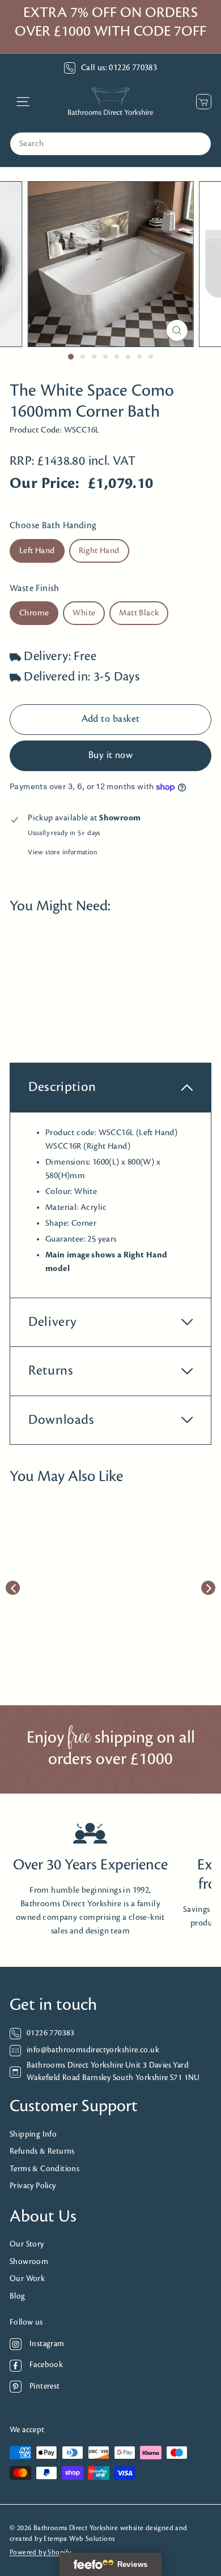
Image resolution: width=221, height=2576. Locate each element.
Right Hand (99, 551)
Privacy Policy (33, 2186)
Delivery (53, 1322)
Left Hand (37, 551)
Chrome (34, 613)
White (84, 613)
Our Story (27, 2245)
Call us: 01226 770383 (119, 68)
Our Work (27, 2279)
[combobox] (110, 144)
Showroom (29, 2262)
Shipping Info (33, 2135)
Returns (51, 1371)
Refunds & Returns (42, 2152)
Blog (18, 2297)
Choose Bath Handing (53, 526)
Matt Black (139, 613)
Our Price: (44, 484)
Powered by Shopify (40, 2553)
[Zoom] (177, 330)
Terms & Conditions (44, 2169)
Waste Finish (35, 589)
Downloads (61, 1420)
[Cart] (201, 102)
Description (62, 1087)
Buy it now (111, 756)
